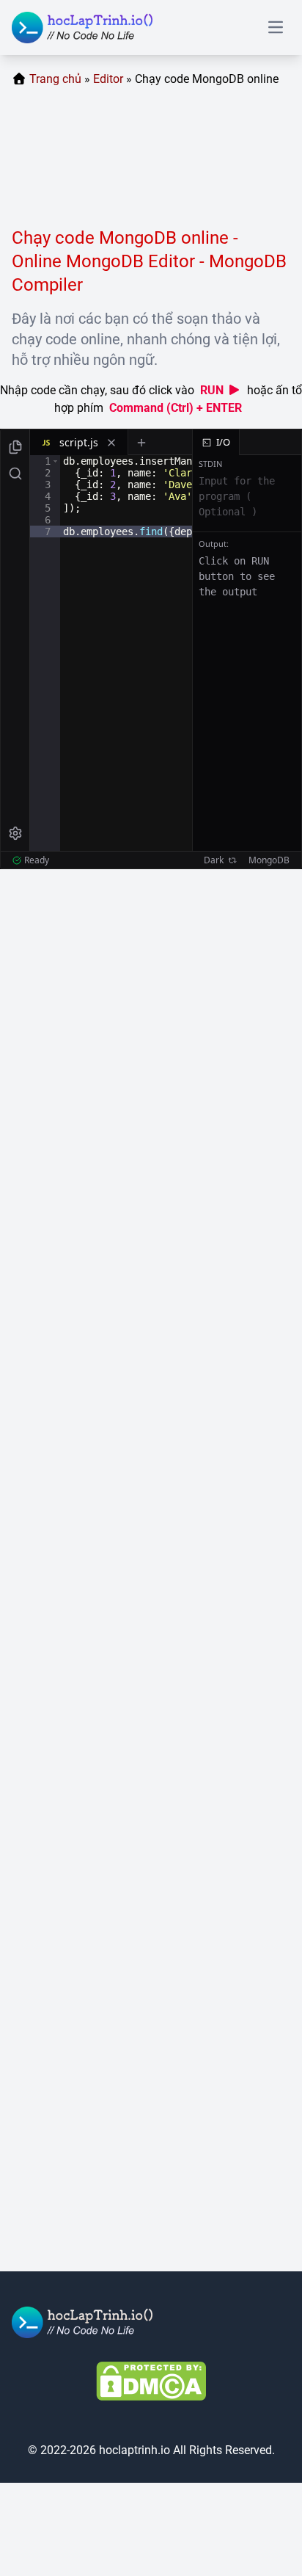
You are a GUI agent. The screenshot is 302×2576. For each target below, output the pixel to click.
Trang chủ (55, 79)
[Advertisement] (151, 163)
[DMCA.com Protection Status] (151, 2381)
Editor (108, 79)
